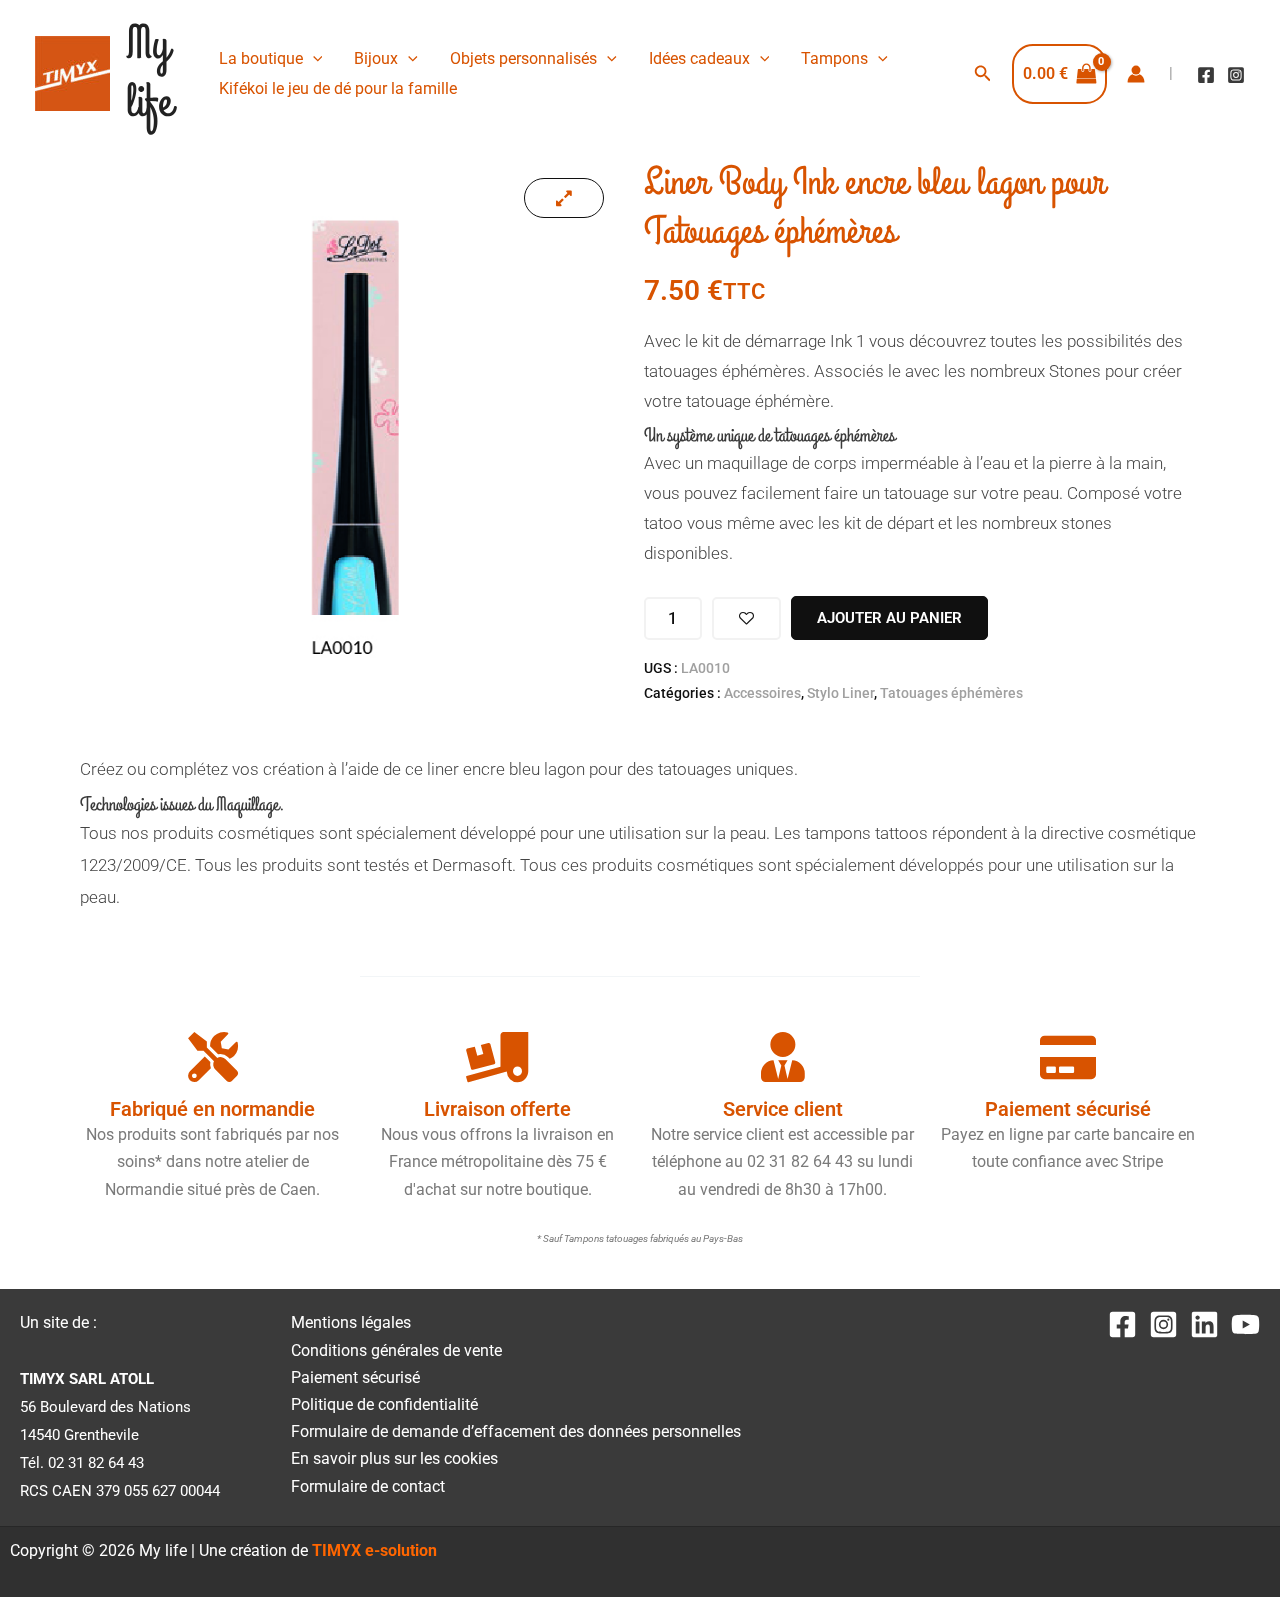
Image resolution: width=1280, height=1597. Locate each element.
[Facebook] (1206, 75)
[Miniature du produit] (564, 198)
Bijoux (376, 58)
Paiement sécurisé (355, 1377)
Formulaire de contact (368, 1486)
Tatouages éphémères (951, 693)
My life (149, 73)
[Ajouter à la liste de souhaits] (746, 618)
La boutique (261, 58)
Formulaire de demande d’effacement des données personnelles (516, 1431)
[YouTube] (1245, 1324)
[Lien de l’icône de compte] (1136, 74)
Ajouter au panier (889, 618)
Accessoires (762, 693)
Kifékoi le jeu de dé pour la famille (338, 88)
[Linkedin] (1204, 1324)
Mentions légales (351, 1322)
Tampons (834, 58)
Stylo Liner (840, 693)
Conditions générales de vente (396, 1350)
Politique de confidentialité (384, 1404)
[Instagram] (1236, 75)
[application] (313, 59)
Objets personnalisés (523, 58)
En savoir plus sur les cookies (394, 1458)
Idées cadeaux (699, 58)
